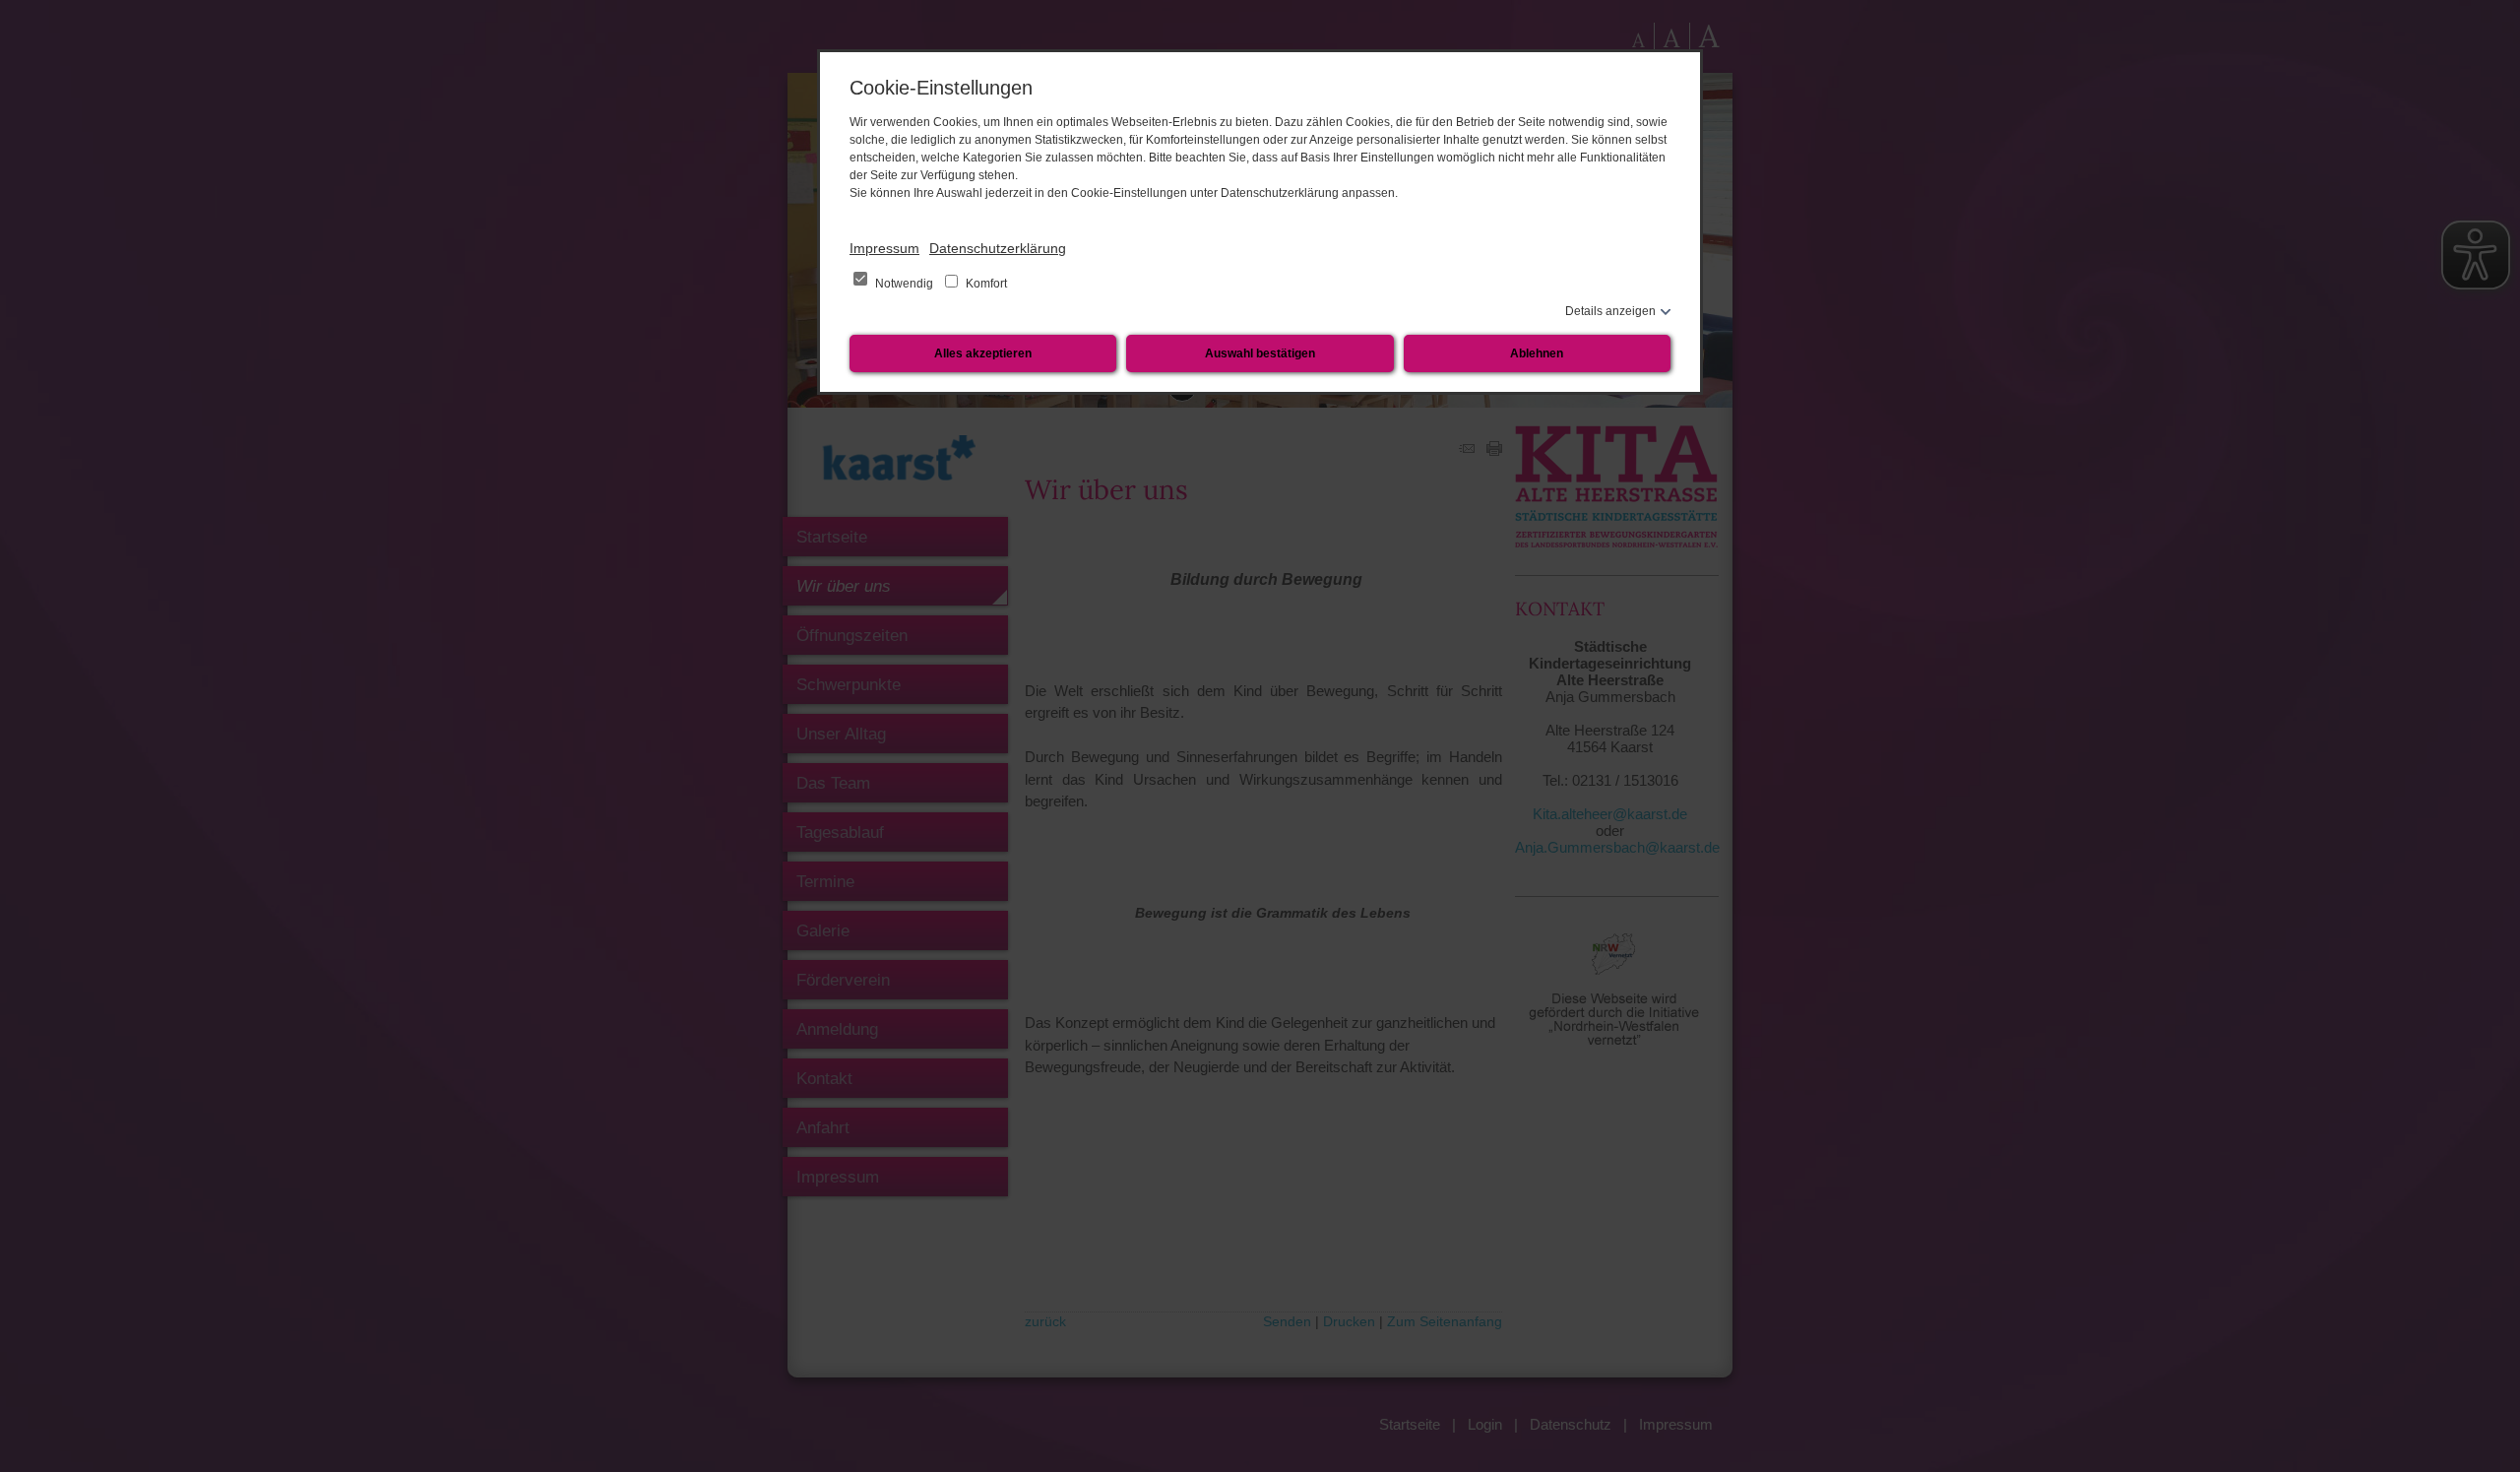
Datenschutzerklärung (998, 248)
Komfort (985, 284)
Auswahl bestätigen (1260, 353)
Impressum (884, 248)
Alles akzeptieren (983, 353)
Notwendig (904, 284)
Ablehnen (1537, 353)
